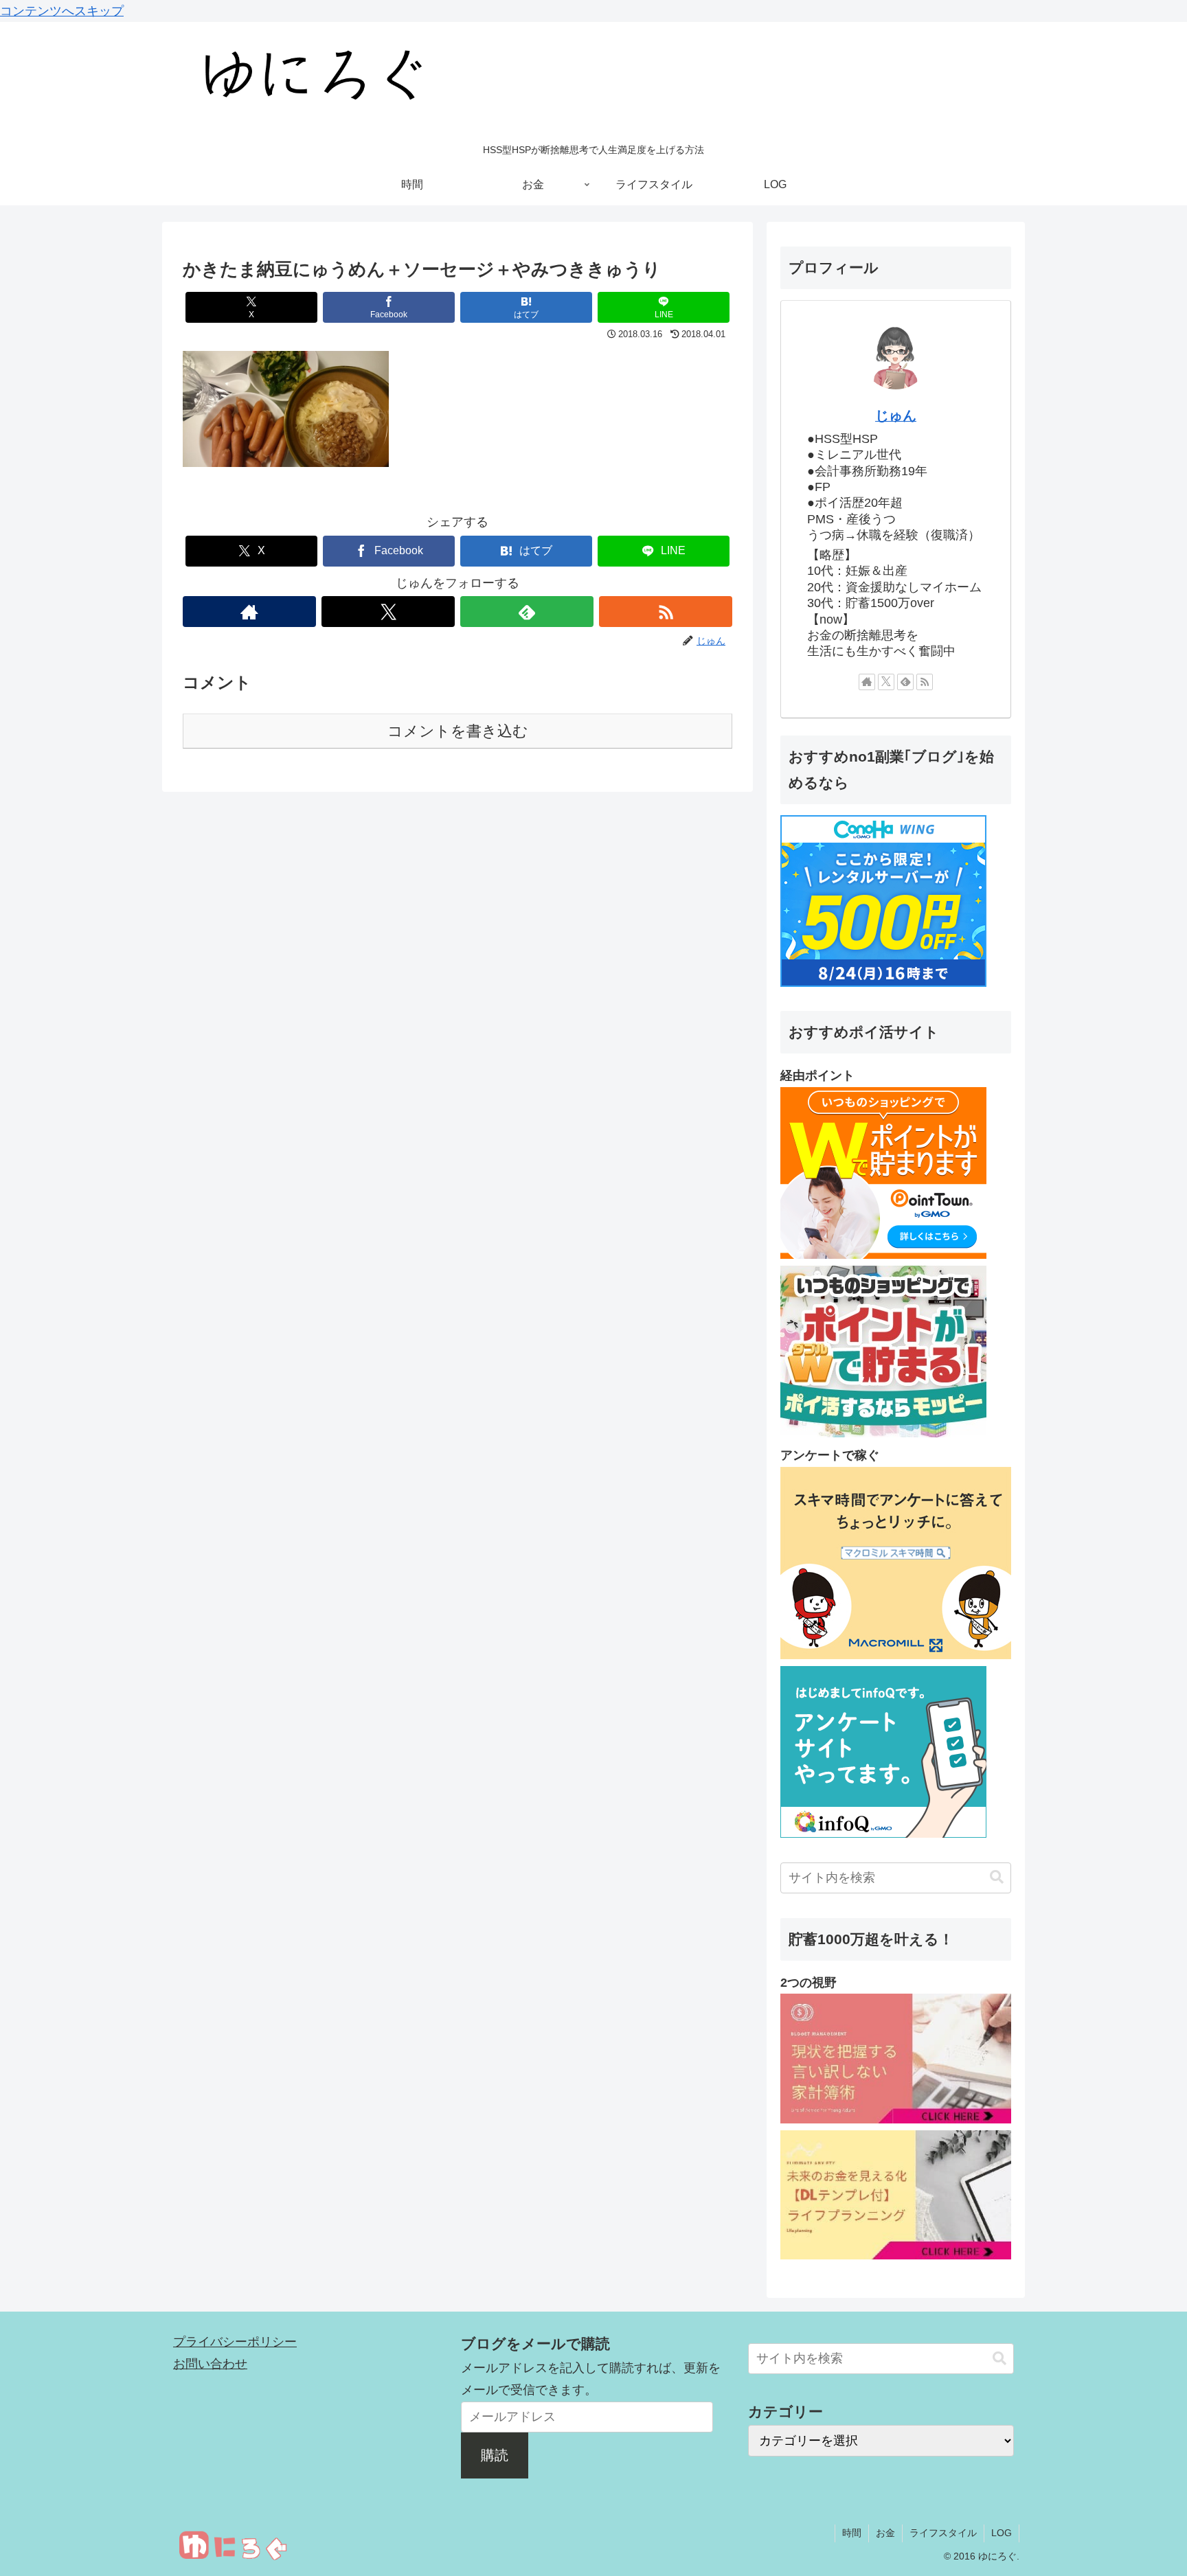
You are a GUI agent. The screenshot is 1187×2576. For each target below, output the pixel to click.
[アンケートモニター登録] (896, 1655)
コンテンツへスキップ (62, 11)
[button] (997, 1877)
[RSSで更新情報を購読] (666, 612)
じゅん (896, 415)
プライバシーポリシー (235, 2342)
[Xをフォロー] (388, 612)
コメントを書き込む (458, 731)
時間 (852, 2533)
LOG (1002, 2533)
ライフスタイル (943, 2533)
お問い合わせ (210, 2364)
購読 (495, 2455)
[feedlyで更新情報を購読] (527, 612)
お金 (885, 2533)
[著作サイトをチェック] (249, 612)
